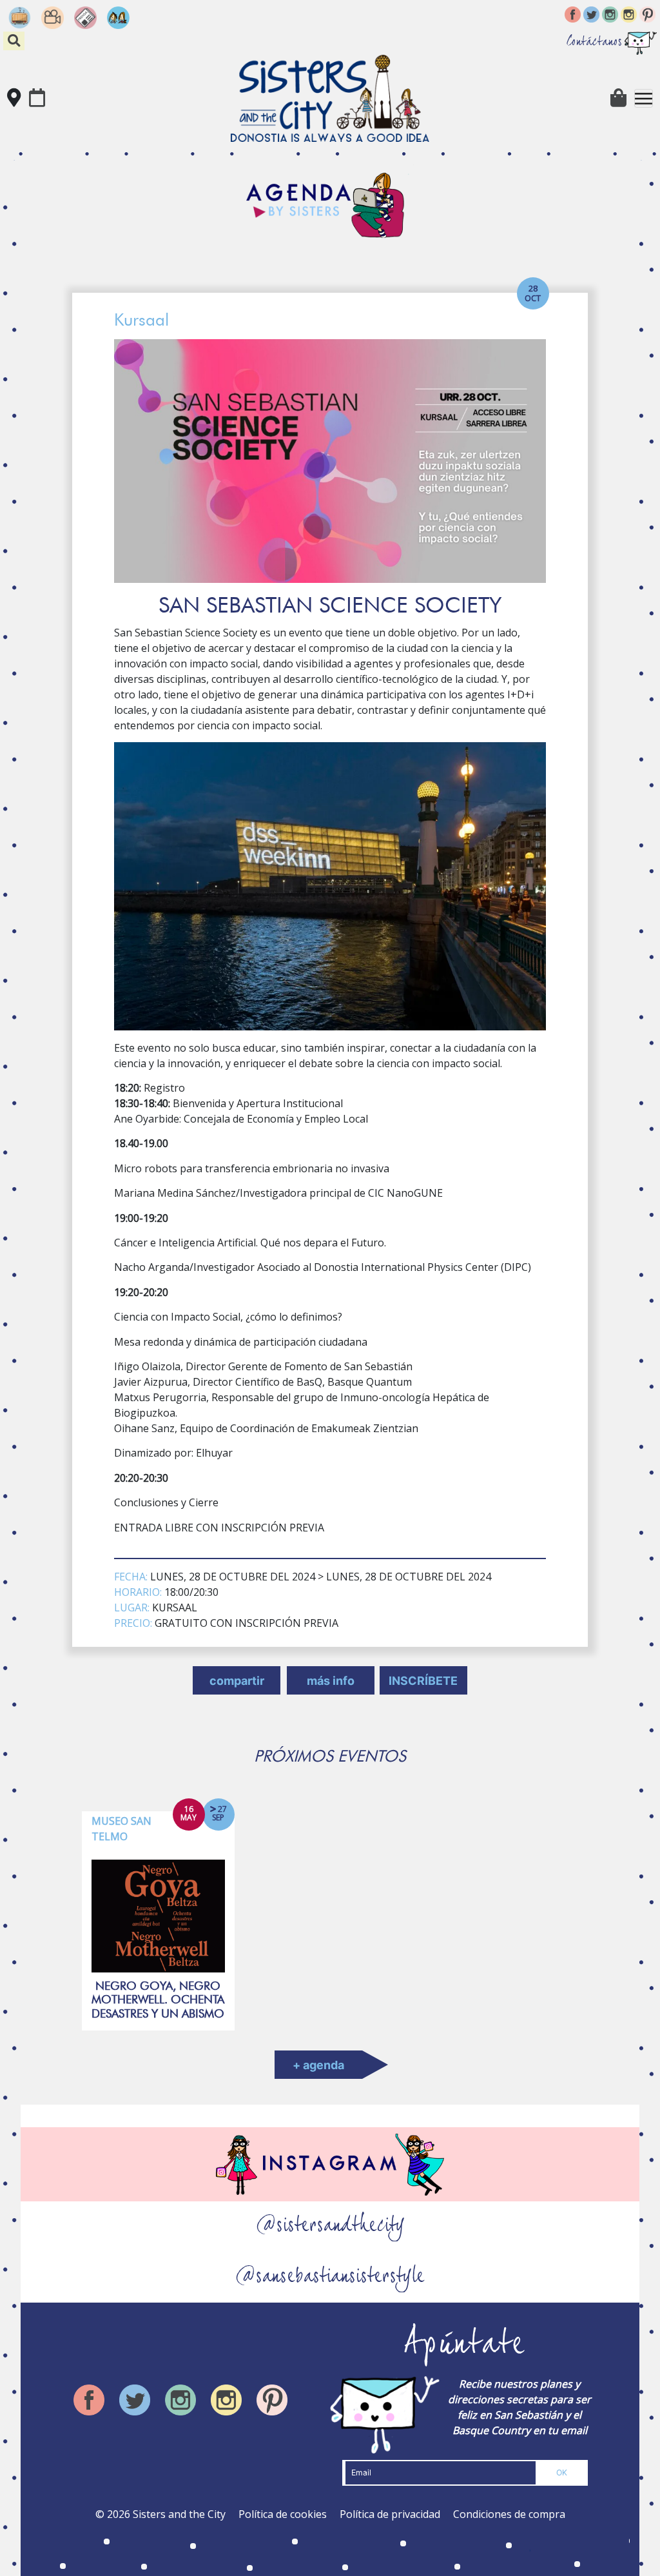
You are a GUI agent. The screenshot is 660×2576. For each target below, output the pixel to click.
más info (331, 1681)
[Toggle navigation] (644, 98)
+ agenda (318, 2065)
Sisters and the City (179, 2514)
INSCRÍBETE (423, 1681)
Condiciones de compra (509, 2514)
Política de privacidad (390, 2514)
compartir (237, 1681)
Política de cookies (283, 2514)
